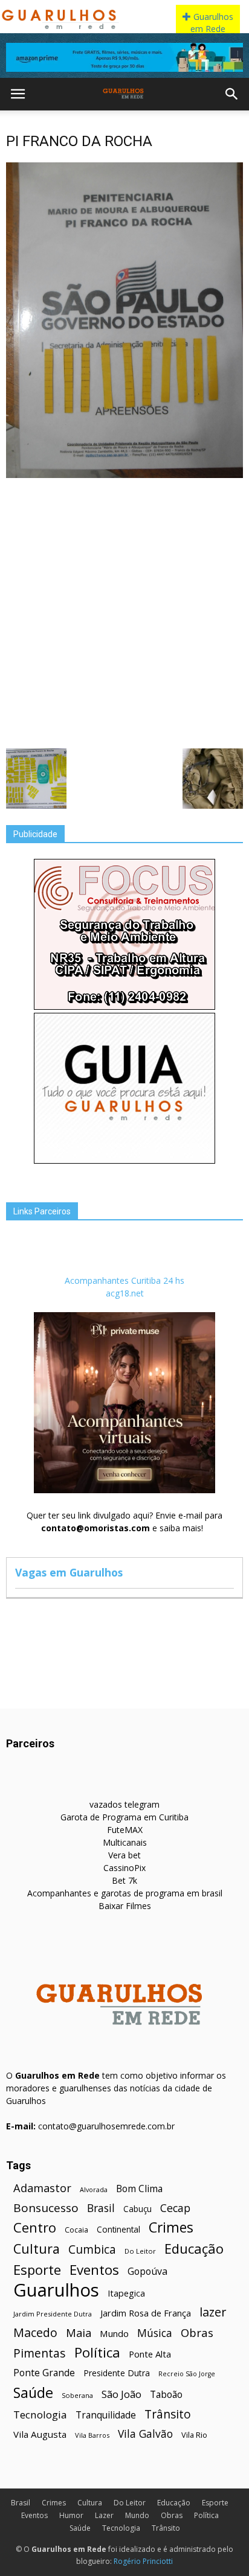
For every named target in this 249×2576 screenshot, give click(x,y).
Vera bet (124, 1855)
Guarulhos (56, 2290)
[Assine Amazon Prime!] (124, 57)
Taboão (166, 2395)
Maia (79, 2332)
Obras (197, 2332)
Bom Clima (139, 2189)
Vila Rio (194, 2435)
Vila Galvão (145, 2434)
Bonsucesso (46, 2208)
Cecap (175, 2208)
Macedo (35, 2332)
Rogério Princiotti (143, 2561)
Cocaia (76, 2230)
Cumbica (92, 2250)
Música (155, 2333)
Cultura (37, 2249)
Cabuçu (137, 2209)
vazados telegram (124, 1804)
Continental (118, 2229)
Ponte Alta (150, 2354)
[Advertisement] (124, 612)
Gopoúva (147, 2272)
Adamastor (42, 2188)
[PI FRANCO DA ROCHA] (124, 475)
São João (121, 2394)
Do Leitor (140, 2251)
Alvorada (94, 2189)
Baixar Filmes (125, 1906)
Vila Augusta (40, 2434)
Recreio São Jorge (187, 2374)
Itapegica (126, 2293)
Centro (35, 2227)
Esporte (37, 2270)
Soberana (77, 2395)
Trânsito (168, 2414)
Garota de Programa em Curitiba (124, 1817)
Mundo (114, 2333)
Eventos (94, 2270)
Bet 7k (124, 1880)
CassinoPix (124, 1868)
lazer (213, 2312)
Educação (194, 2249)
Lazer (104, 2515)
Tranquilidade (106, 2415)
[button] (232, 94)
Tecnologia (40, 2415)
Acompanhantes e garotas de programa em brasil (125, 1893)
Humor (71, 2515)
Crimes (171, 2227)
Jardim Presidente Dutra (53, 2314)
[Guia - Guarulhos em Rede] (124, 1160)
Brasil (101, 2208)
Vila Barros (92, 2435)
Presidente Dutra (117, 2373)
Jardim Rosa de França (146, 2313)
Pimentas (40, 2353)
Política (97, 2352)
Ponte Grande (44, 2373)
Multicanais (125, 1842)
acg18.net (125, 1293)
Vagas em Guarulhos (69, 1572)
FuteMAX (125, 1830)
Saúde (33, 2393)
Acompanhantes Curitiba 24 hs (124, 1280)
